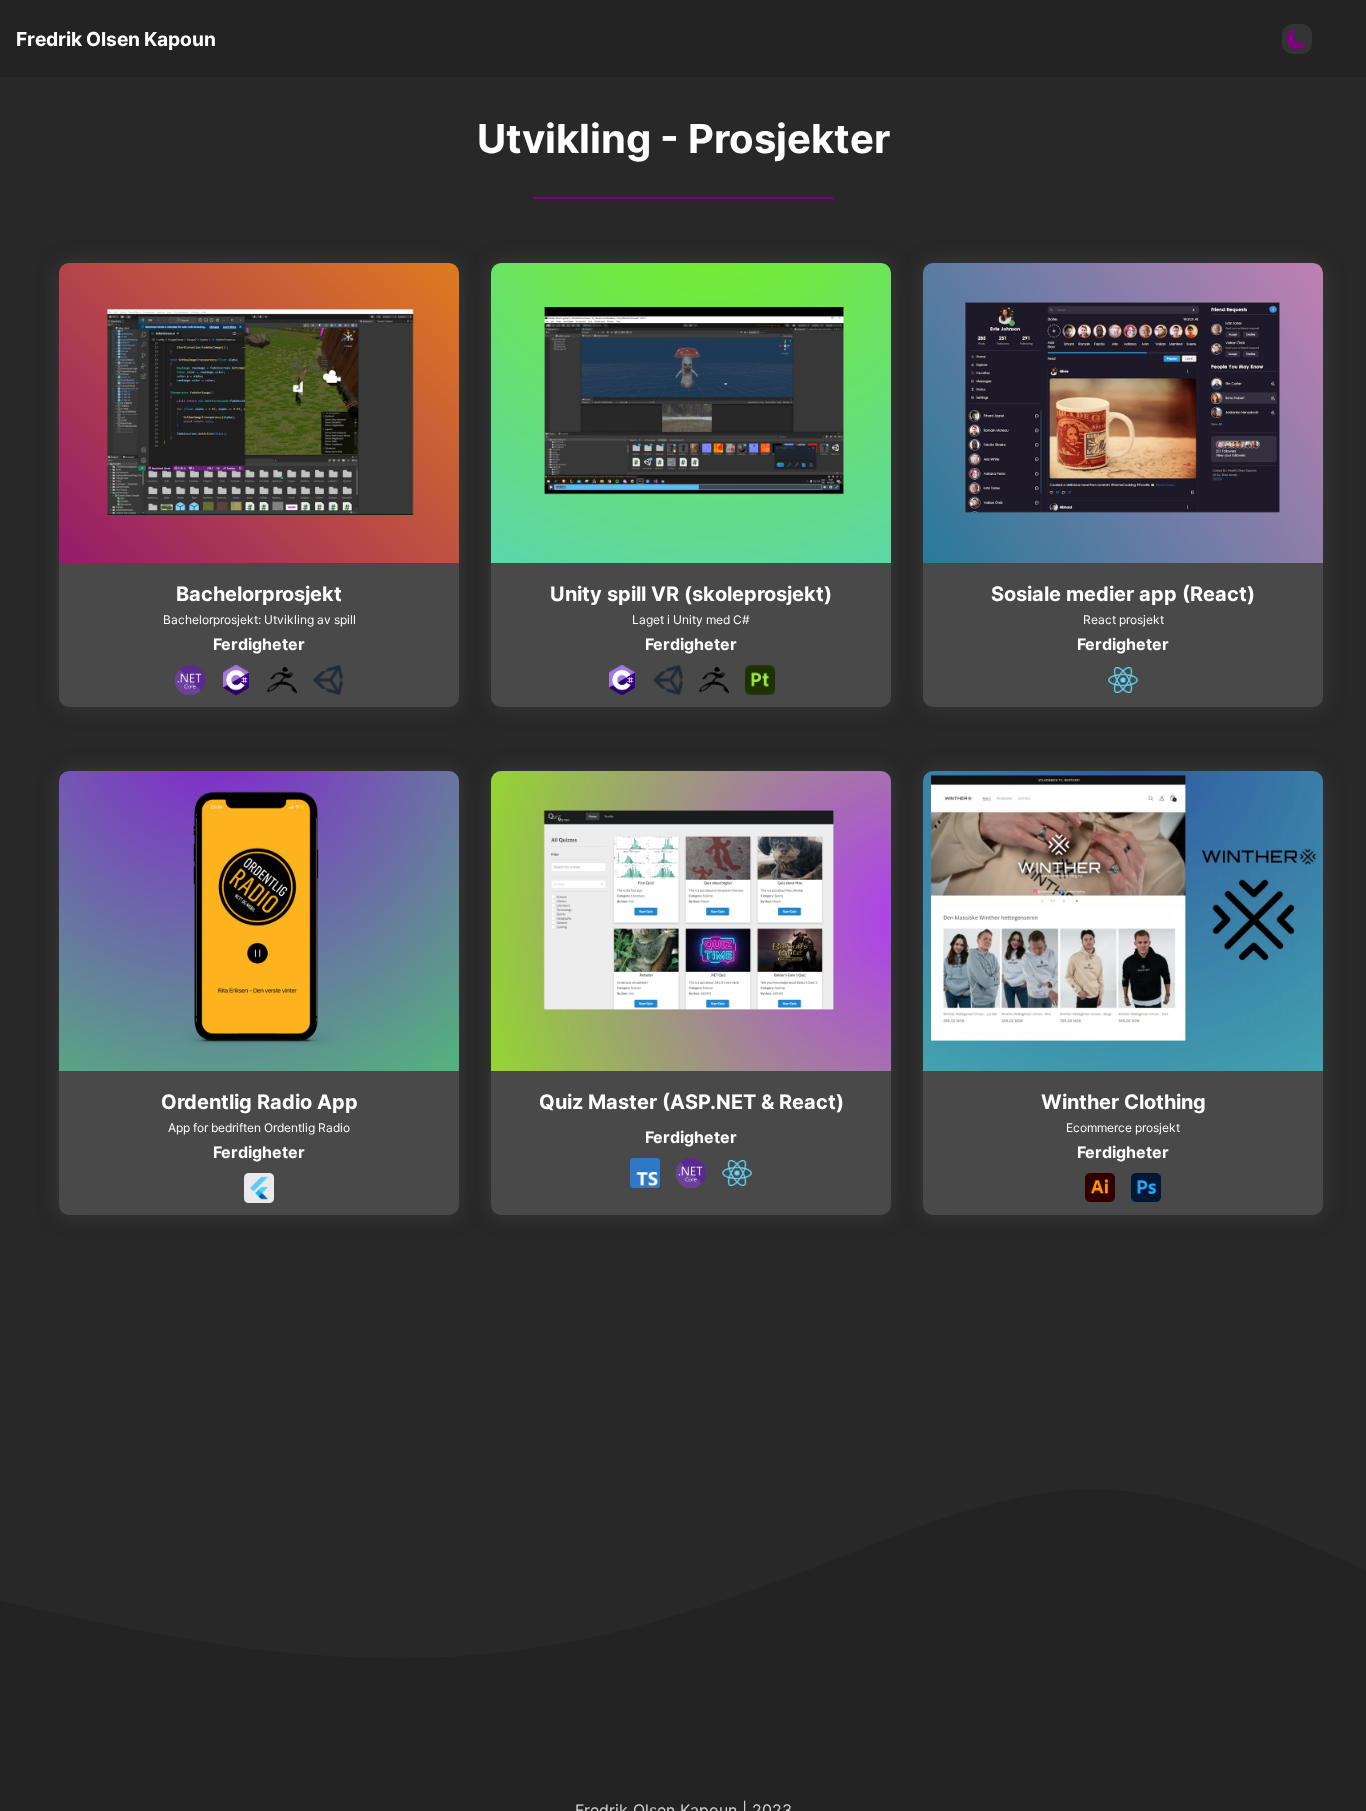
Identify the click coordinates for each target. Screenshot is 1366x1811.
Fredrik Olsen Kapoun (116, 39)
